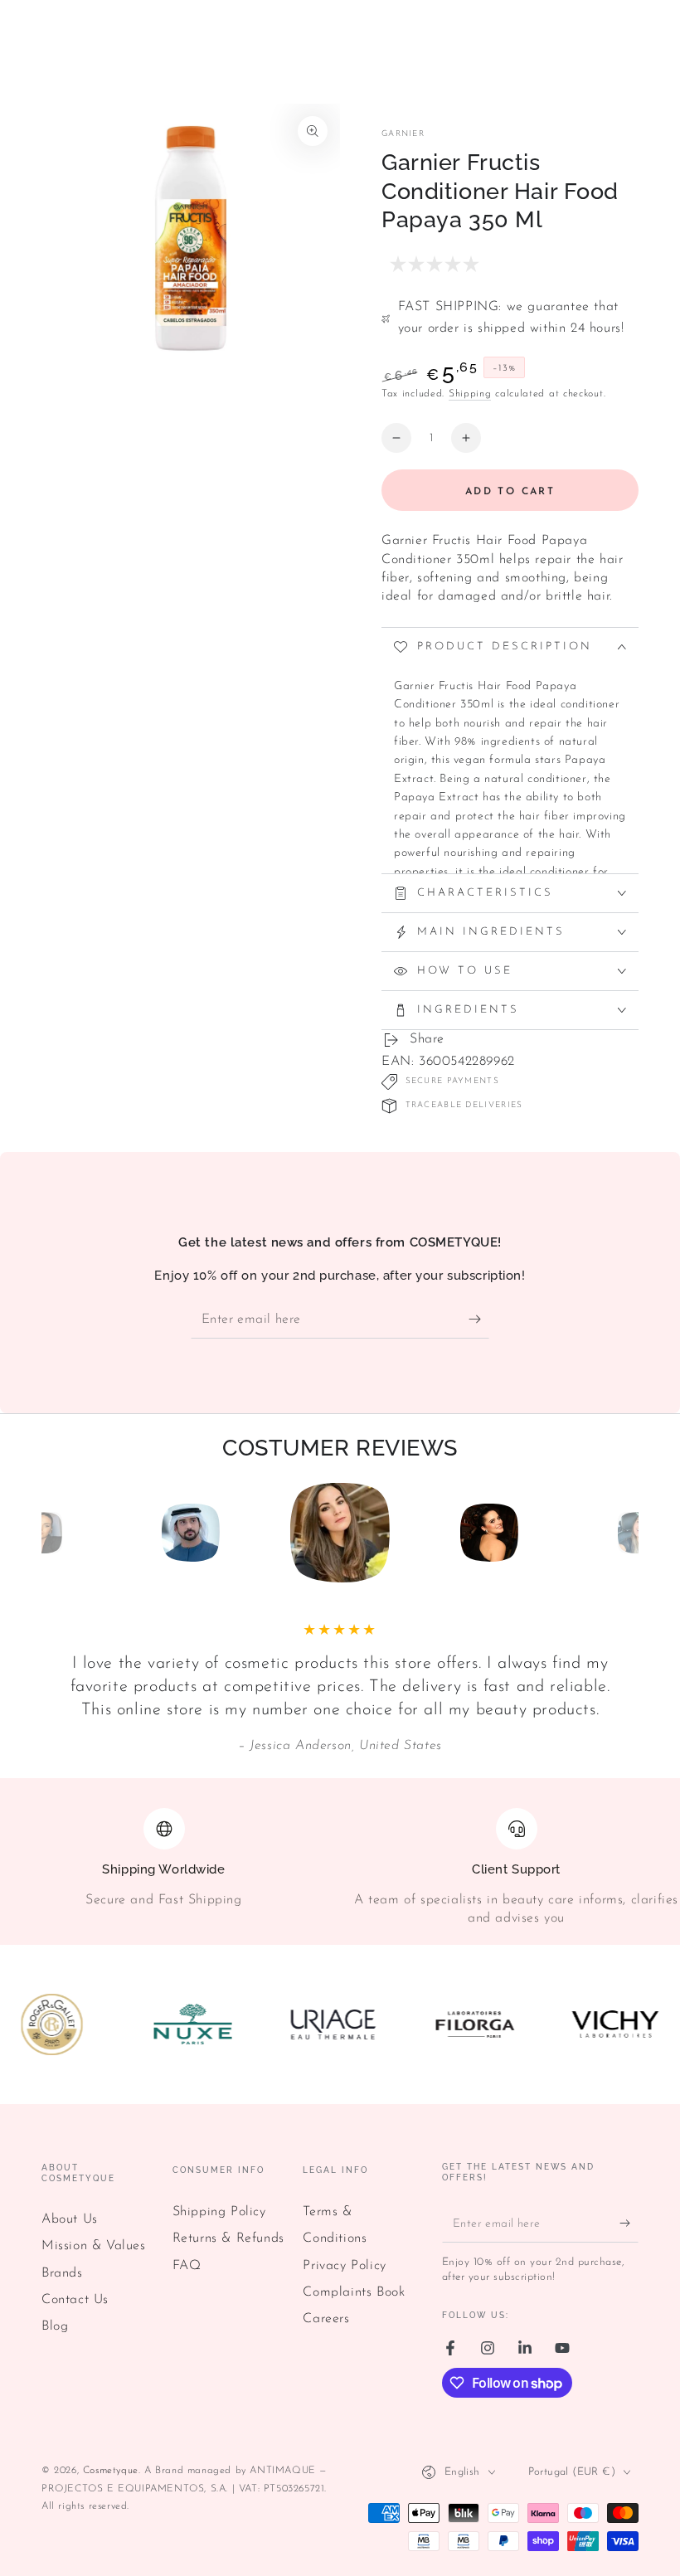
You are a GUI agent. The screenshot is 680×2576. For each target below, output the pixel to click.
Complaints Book (354, 2292)
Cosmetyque (111, 2471)
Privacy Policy (344, 2266)
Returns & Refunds (228, 2238)
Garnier (403, 134)
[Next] (622, 1533)
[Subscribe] (479, 1320)
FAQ (187, 2266)
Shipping (470, 394)
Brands (62, 2273)
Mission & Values (94, 2246)
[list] (340, 1868)
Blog (55, 2326)
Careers (326, 2319)
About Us (70, 2219)
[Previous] (58, 1533)
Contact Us (75, 2300)
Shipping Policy (219, 2212)
